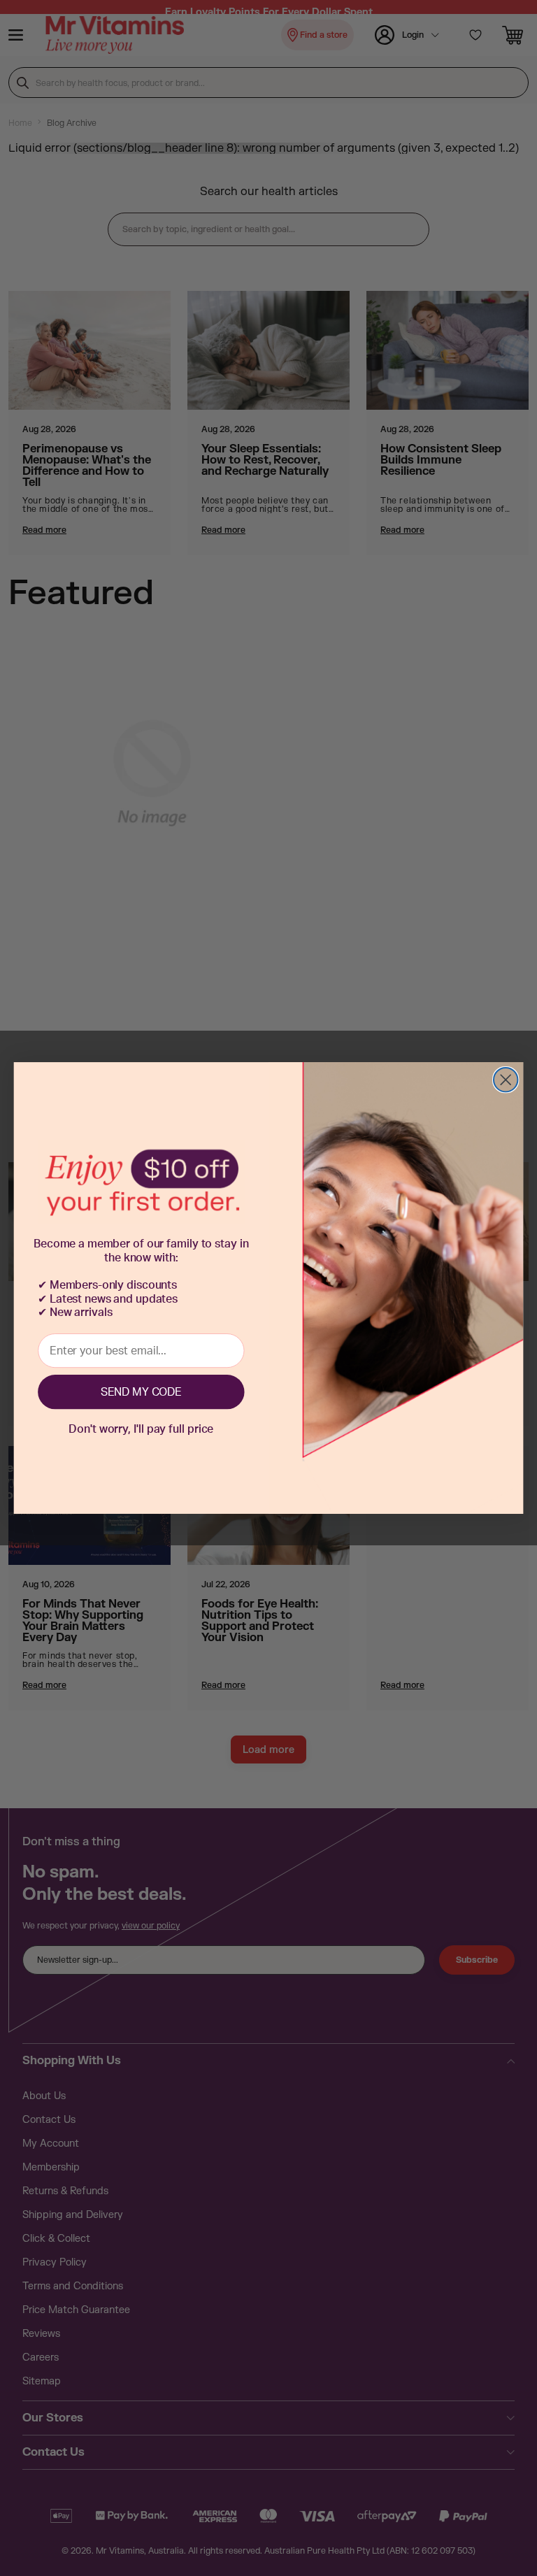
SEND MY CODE (141, 1392)
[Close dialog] (506, 1080)
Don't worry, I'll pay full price (141, 1429)
